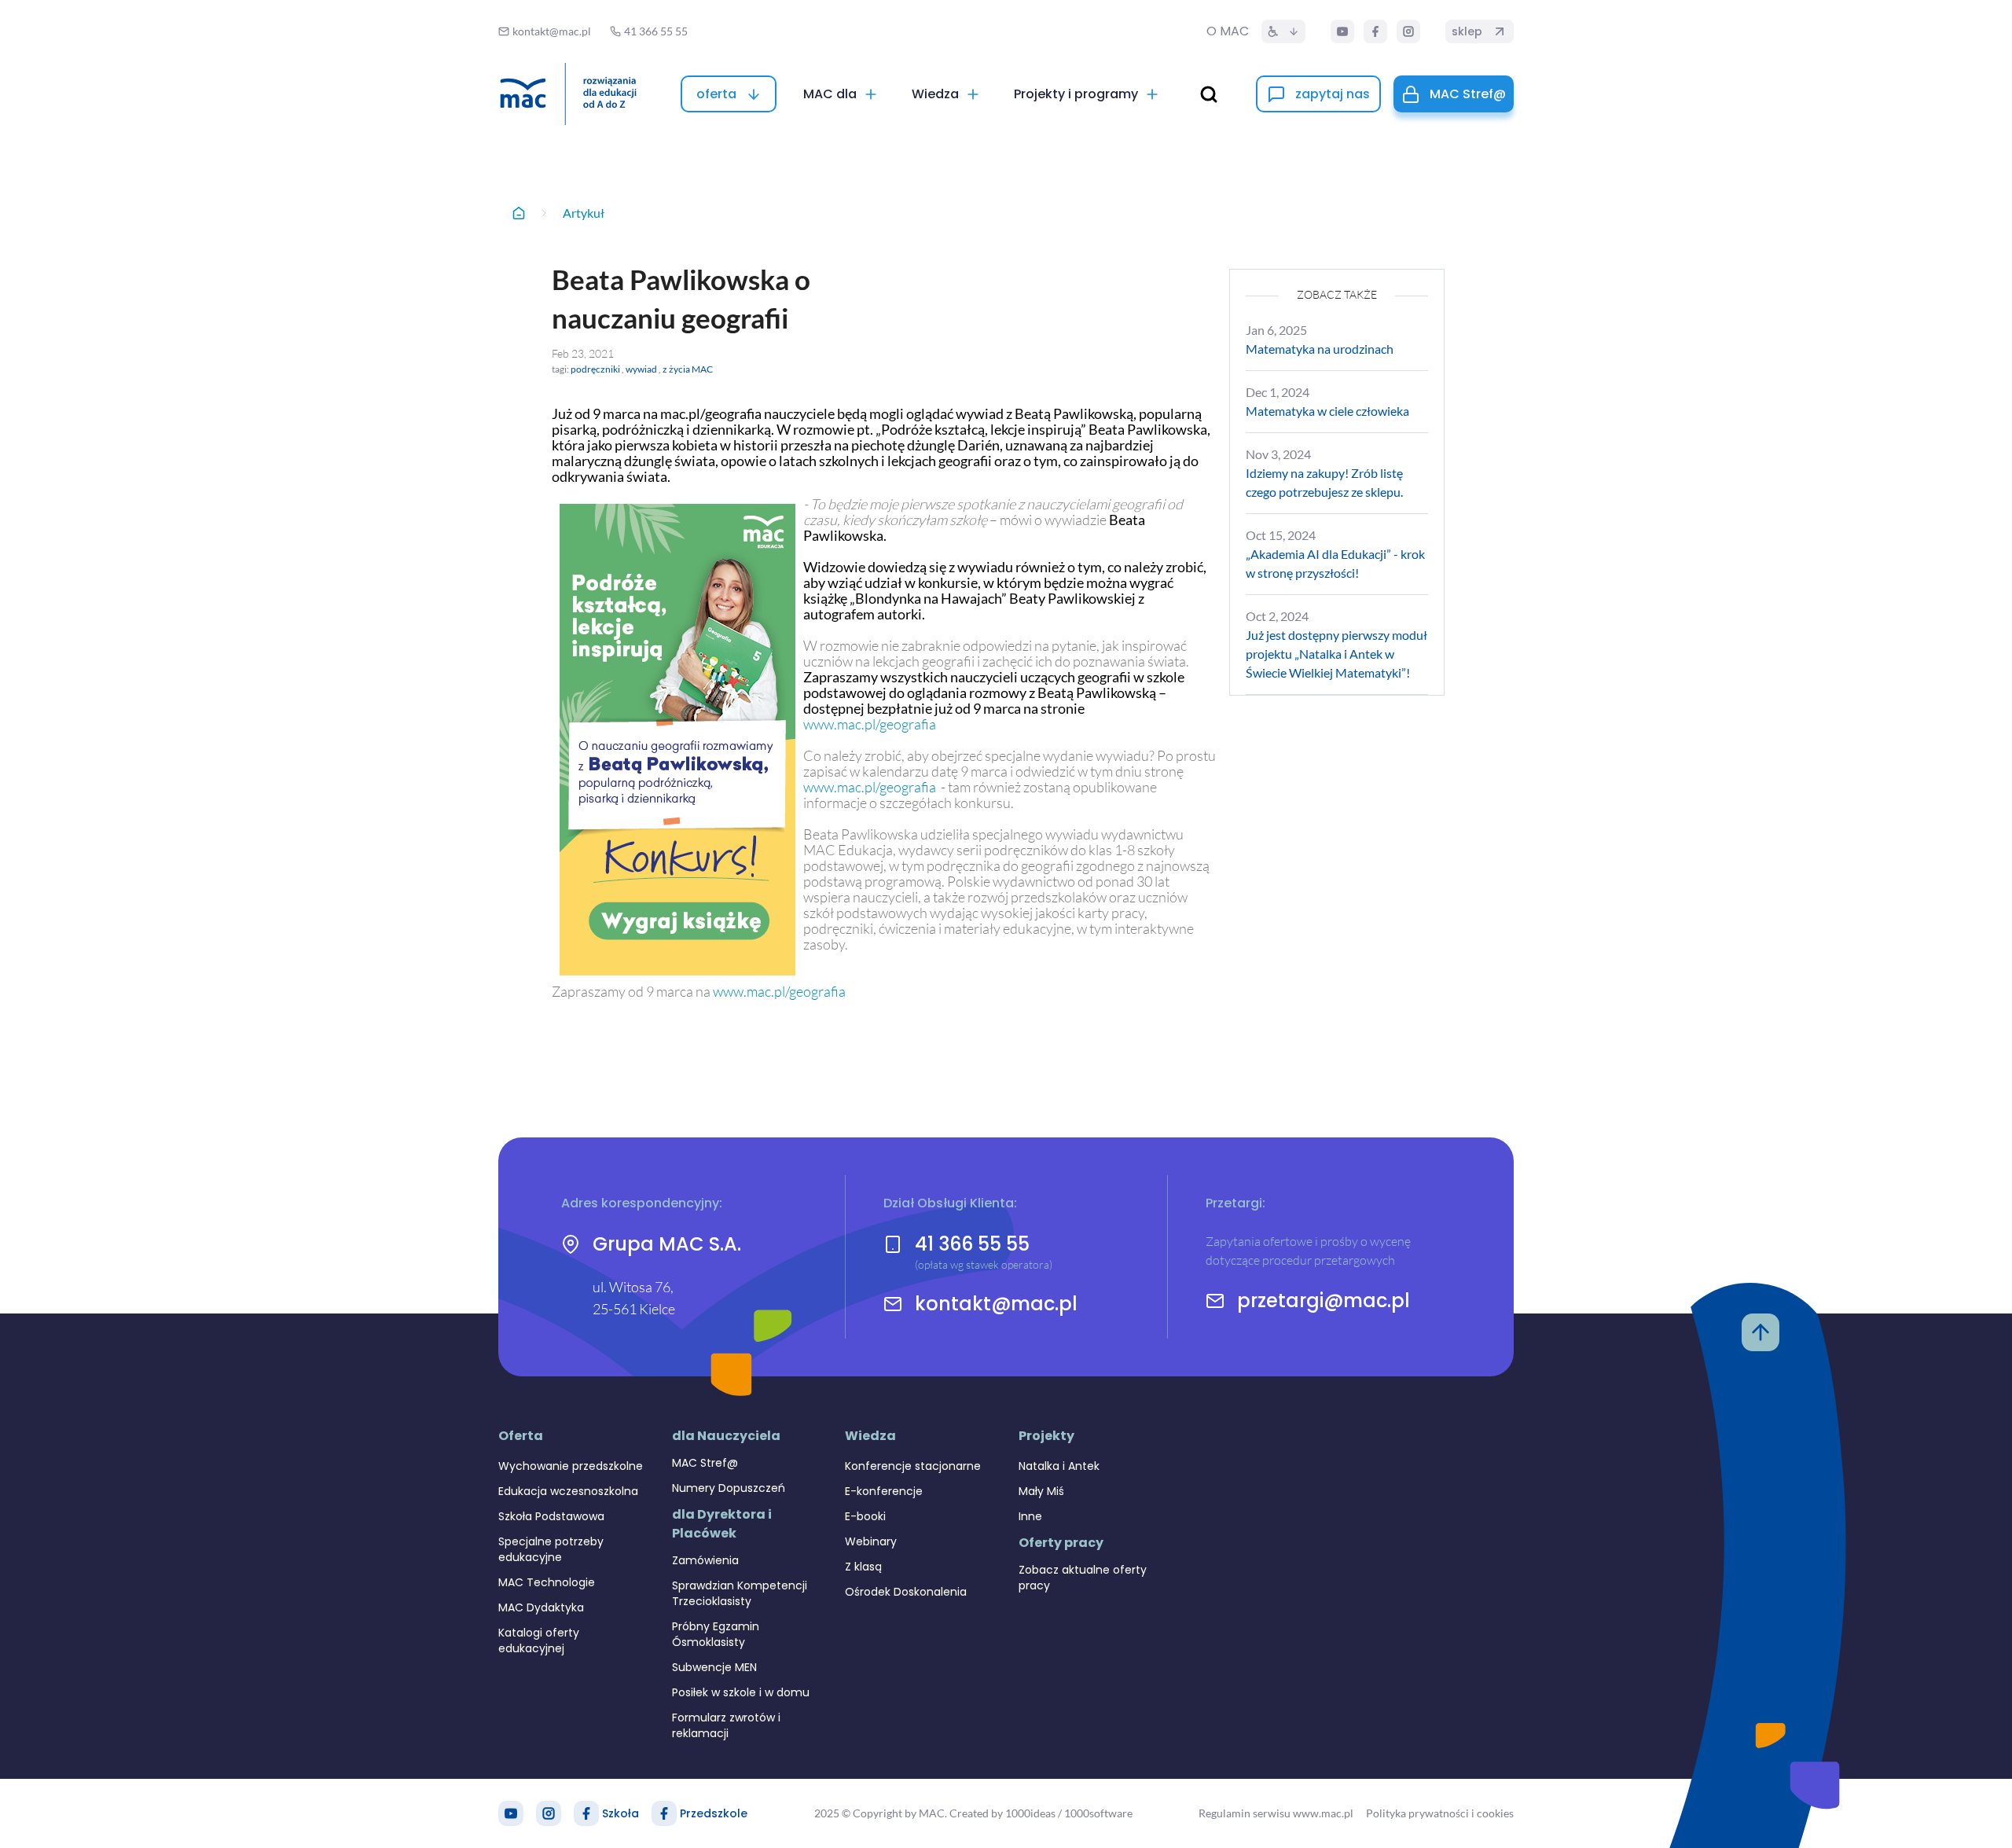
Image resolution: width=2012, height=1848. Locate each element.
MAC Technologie (547, 1582)
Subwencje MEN (714, 1667)
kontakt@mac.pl (996, 1304)
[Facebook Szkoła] (586, 1813)
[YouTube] (1342, 31)
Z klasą (863, 1567)
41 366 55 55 (972, 1244)
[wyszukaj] (1209, 94)
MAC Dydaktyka (541, 1607)
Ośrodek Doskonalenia (906, 1592)
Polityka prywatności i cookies (1440, 1813)
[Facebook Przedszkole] (664, 1813)
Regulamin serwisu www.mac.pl (1276, 1813)
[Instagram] (1408, 31)
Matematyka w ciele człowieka (1327, 411)
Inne (1030, 1516)
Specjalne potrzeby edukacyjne (551, 1549)
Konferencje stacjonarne (913, 1466)
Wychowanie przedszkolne (571, 1466)
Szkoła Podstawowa (551, 1516)
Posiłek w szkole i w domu (741, 1692)
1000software (1098, 1813)
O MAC (1228, 31)
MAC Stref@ (705, 1463)
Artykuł (584, 213)
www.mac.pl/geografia (870, 724)
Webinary (871, 1541)
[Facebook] (1375, 31)
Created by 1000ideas (1002, 1813)
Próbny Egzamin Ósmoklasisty (716, 1634)
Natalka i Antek (1059, 1466)
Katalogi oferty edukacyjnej (539, 1640)
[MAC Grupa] (568, 94)
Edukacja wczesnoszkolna (568, 1491)
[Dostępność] (1283, 31)
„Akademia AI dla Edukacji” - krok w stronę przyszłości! (1335, 563)
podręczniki (595, 369)
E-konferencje (884, 1491)
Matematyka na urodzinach (1320, 349)
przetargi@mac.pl (1324, 1301)
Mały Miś (1041, 1491)
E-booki (865, 1516)
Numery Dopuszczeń (729, 1488)
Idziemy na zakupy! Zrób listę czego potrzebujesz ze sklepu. (1324, 482)
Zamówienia (705, 1560)
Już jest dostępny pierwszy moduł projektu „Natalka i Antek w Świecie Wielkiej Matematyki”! (1336, 654)
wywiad (641, 369)
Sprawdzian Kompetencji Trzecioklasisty (740, 1593)
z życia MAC (688, 369)
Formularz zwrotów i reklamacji (726, 1725)
